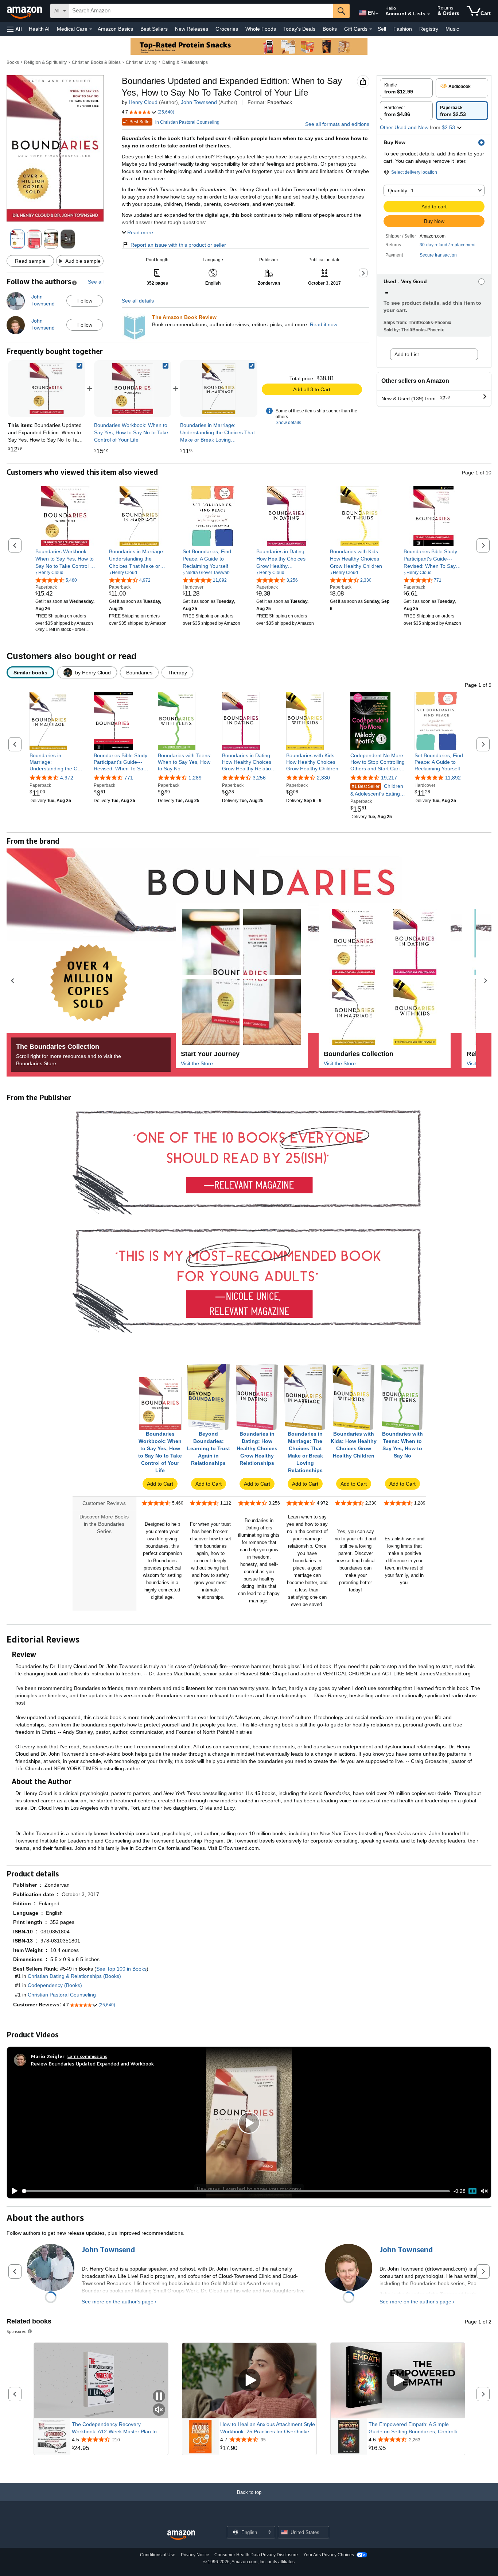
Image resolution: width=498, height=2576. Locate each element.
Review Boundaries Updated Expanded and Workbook (92, 2063)
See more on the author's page (118, 2302)
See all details (138, 301)
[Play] (13, 2191)
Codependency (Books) (55, 1985)
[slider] (236, 2191)
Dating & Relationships (185, 62)
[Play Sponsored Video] (249, 2381)
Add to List (407, 354)
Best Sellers (154, 29)
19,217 (389, 778)
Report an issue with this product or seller (178, 245)
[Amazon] (25, 11)
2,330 (323, 778)
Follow (85, 301)
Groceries (227, 29)
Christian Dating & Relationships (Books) (74, 1976)
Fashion (403, 29)
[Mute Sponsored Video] (159, 2410)
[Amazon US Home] (181, 2535)
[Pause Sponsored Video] (159, 2397)
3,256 (259, 778)
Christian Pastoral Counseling (62, 1995)
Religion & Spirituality (45, 62)
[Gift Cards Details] (371, 29)
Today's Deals (299, 29)
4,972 (67, 778)
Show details (288, 423)
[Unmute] (485, 2191)
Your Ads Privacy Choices (329, 2555)
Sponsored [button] (17, 2331)
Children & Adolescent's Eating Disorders (377, 790)
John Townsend (199, 102)
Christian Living (141, 62)
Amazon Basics (115, 29)
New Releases (192, 29)
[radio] (406, 88)
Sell (382, 29)
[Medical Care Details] (91, 29)
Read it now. (324, 324)
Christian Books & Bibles (96, 62)
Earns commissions (87, 2056)
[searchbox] (201, 11)
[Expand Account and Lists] (429, 14)
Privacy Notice (195, 2555)
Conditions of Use (158, 2555)
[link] (133, 389)
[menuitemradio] (472, 2191)
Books (330, 29)
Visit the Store (197, 1063)
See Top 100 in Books (121, 1969)
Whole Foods (261, 29)
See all (96, 282)
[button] (15, 29)
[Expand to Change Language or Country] (377, 14)
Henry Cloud (143, 102)
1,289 (195, 778)
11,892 (453, 778)
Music (452, 29)
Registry (429, 29)
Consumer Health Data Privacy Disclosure (256, 2555)
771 (129, 778)
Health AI (39, 29)
